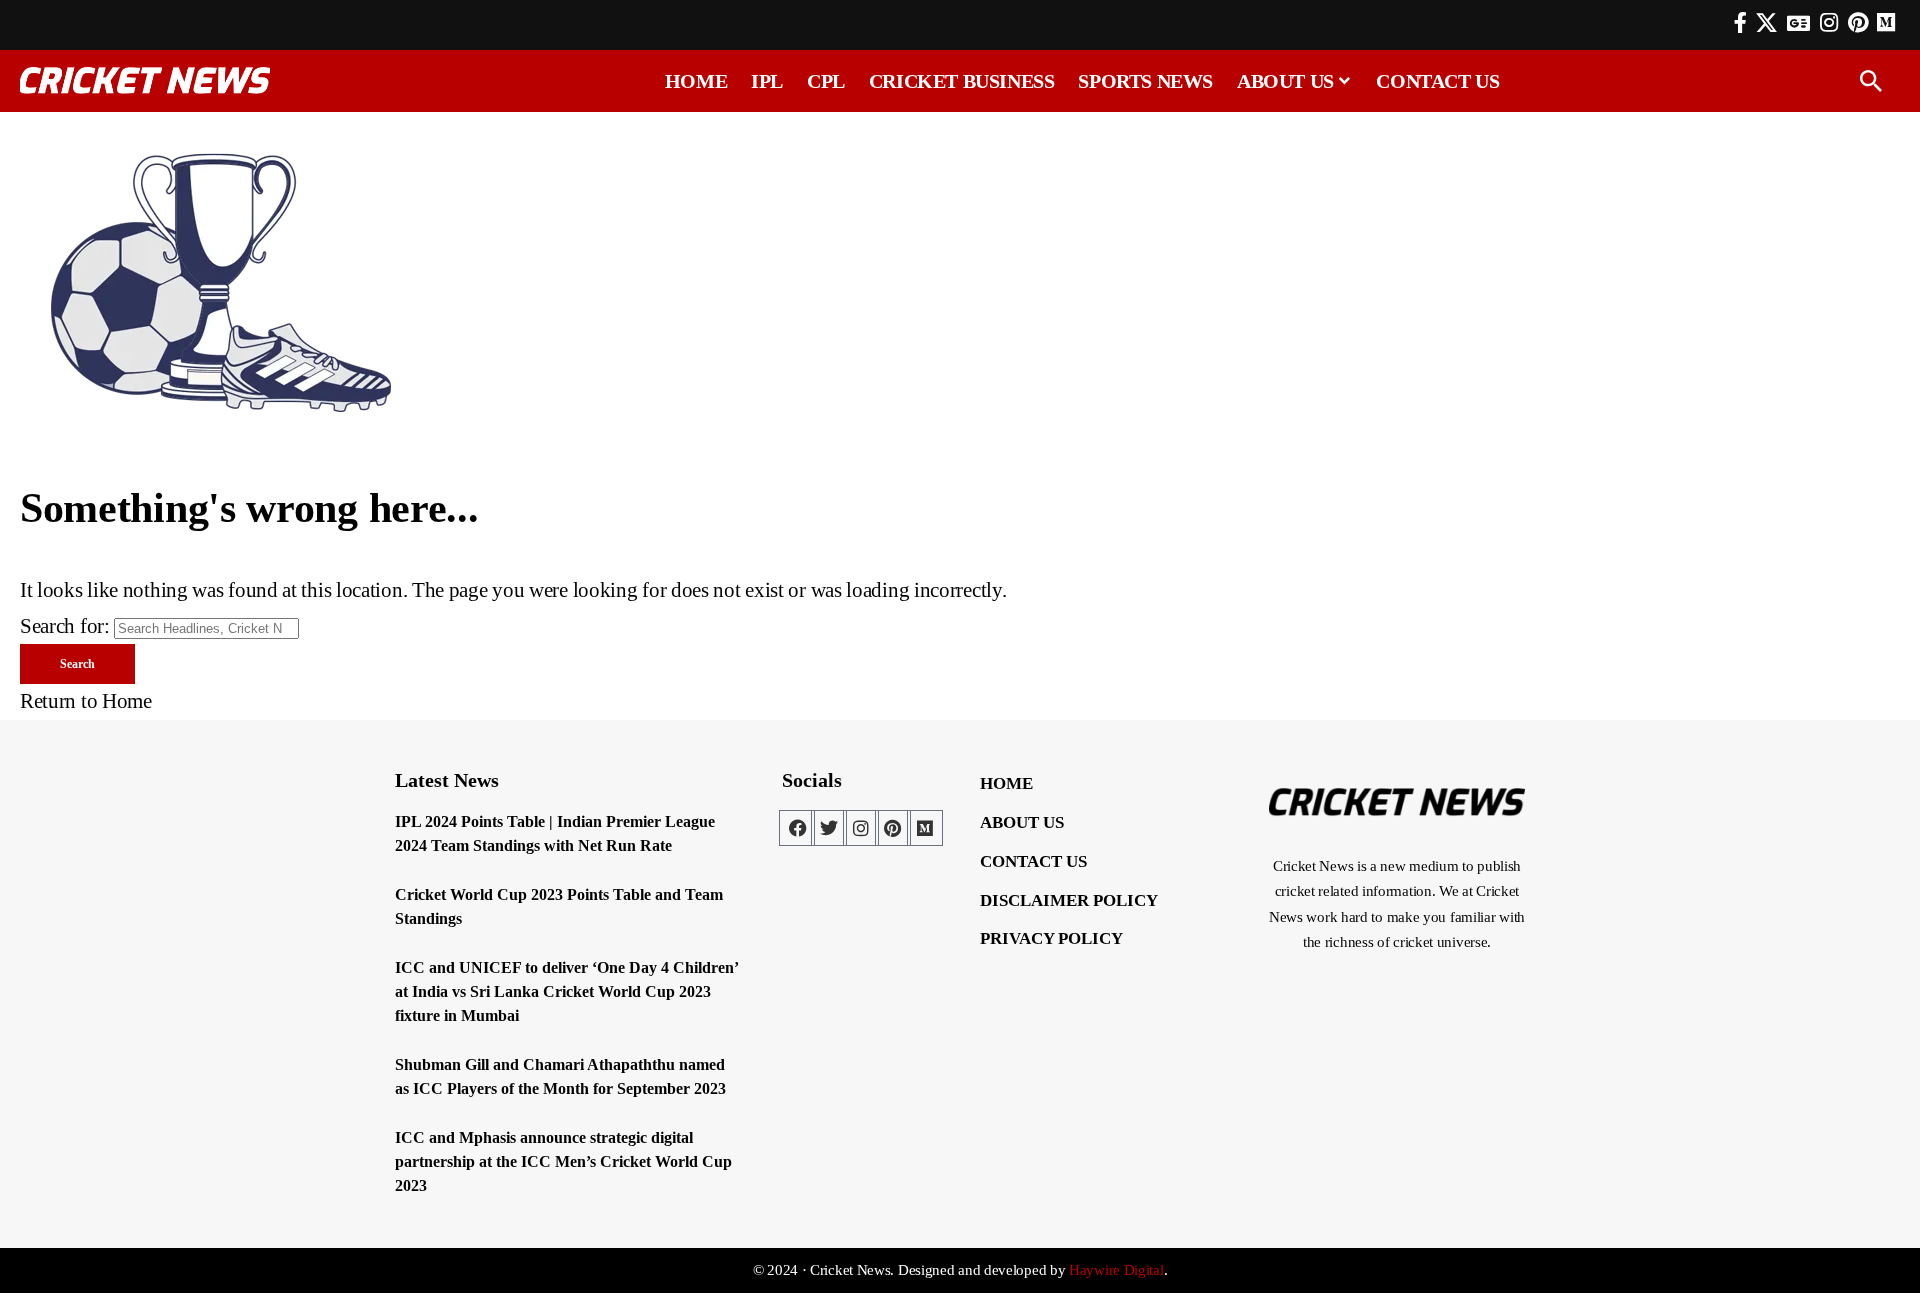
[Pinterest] (1858, 23)
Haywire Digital (1116, 1270)
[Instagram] (1829, 23)
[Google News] (1798, 23)
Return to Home (86, 701)
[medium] (1886, 22)
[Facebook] (1740, 23)
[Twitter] (829, 828)
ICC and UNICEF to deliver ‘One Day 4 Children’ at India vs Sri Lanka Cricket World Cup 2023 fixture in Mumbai (567, 991)
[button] (1871, 81)
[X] (1766, 23)
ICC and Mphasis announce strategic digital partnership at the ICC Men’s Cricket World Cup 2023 (563, 1161)
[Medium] (925, 828)
